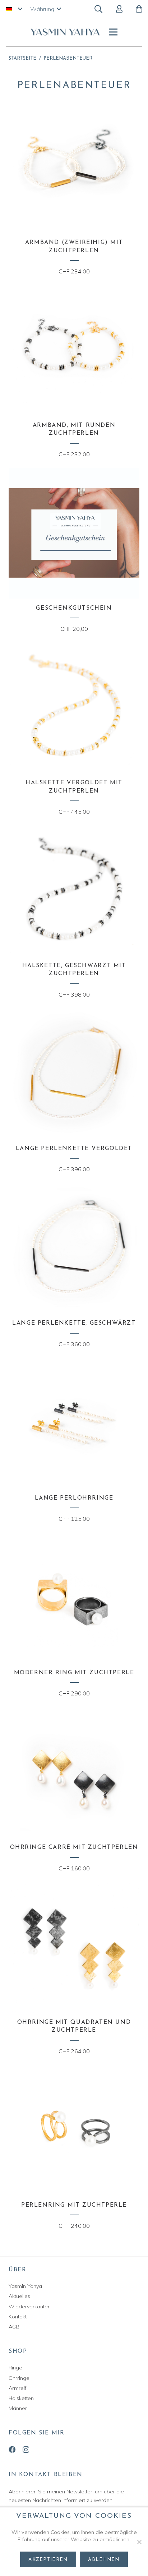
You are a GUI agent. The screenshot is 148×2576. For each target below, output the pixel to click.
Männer (18, 2408)
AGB (14, 2327)
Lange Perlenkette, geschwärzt (74, 1323)
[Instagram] (26, 2450)
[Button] (119, 9)
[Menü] (113, 32)
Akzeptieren (48, 2560)
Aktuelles (19, 2296)
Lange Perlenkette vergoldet (74, 1149)
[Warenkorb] (139, 9)
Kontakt (18, 2317)
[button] (14, 9)
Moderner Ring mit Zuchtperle (74, 1673)
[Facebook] (12, 2449)
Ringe (15, 2368)
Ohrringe (19, 2378)
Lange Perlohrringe (74, 1498)
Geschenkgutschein (74, 608)
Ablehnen (104, 2560)
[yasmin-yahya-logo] (65, 32)
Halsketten (21, 2398)
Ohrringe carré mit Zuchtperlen (74, 1847)
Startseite (22, 58)
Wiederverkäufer (29, 2307)
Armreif (17, 2388)
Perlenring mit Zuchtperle (74, 2205)
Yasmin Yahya (25, 2286)
